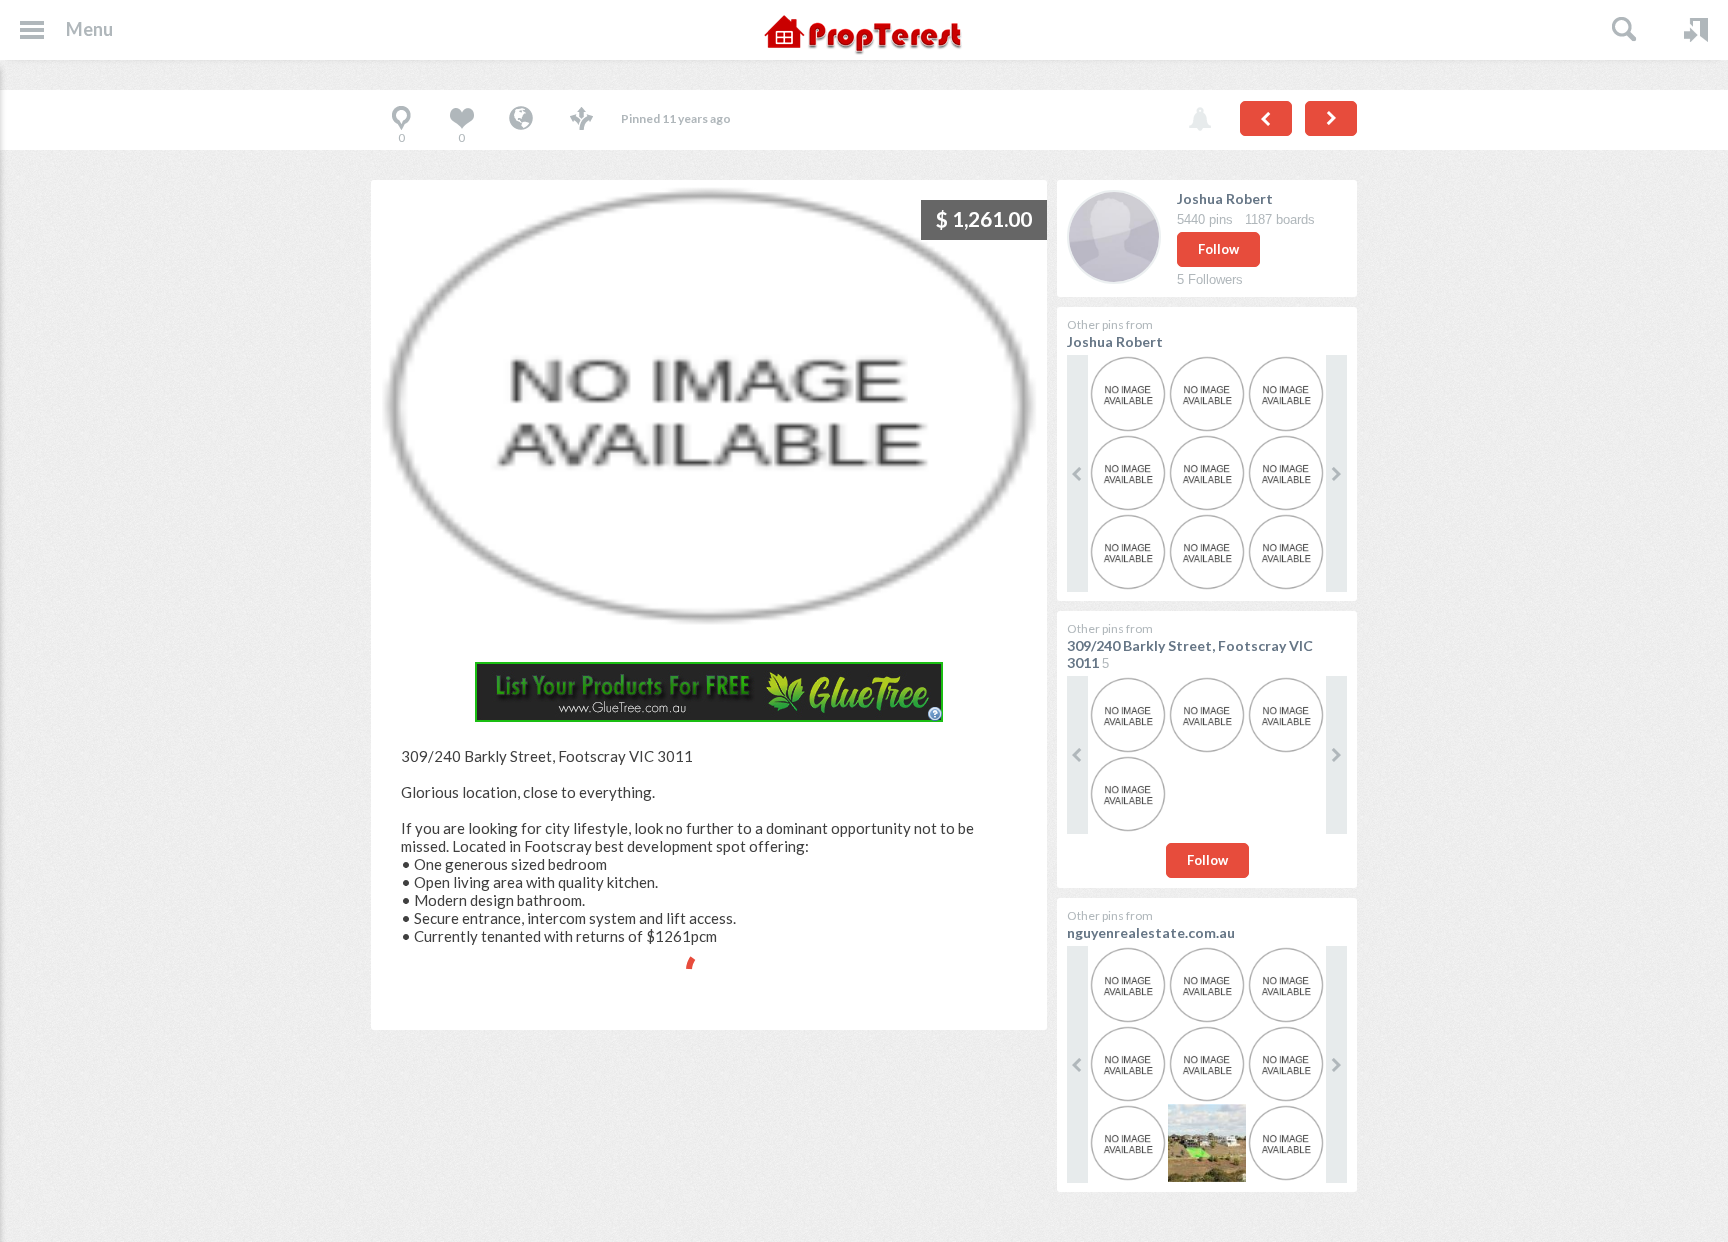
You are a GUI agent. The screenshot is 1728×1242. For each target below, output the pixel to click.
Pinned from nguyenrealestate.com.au (521, 120)
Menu (89, 29)
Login (1696, 30)
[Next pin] (1331, 118)
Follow (1218, 249)
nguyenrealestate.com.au (1151, 932)
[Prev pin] (1266, 118)
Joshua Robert (1225, 198)
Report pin (1200, 120)
